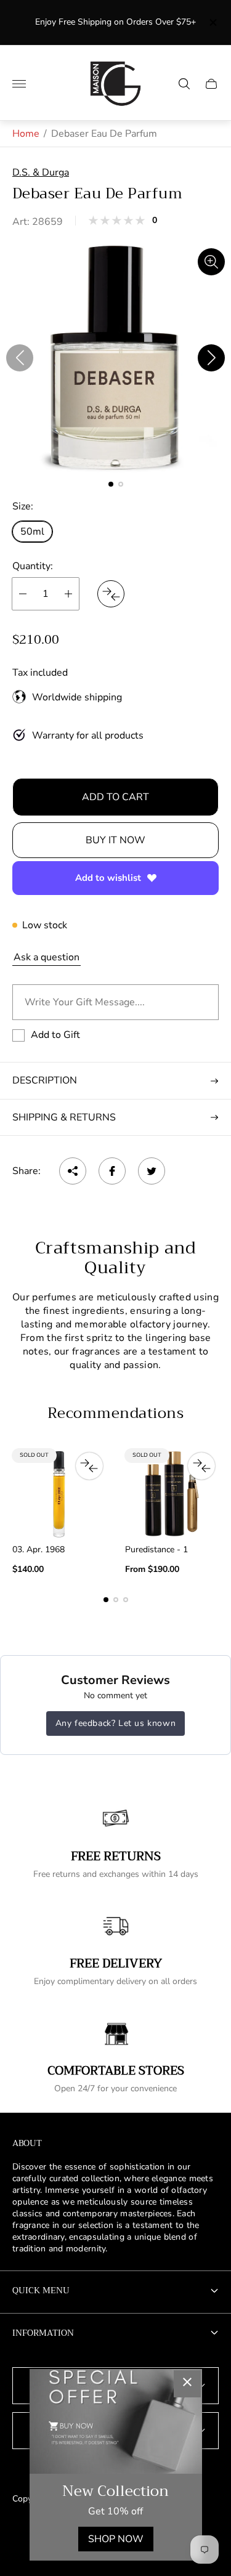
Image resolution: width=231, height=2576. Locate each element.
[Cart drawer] (211, 84)
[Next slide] (211, 358)
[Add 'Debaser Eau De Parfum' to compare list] (111, 594)
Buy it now (115, 840)
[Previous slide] (20, 358)
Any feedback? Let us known (116, 1723)
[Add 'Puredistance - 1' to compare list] (201, 1466)
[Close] (187, 2384)
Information (43, 2333)
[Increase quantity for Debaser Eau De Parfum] (68, 594)
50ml (32, 532)
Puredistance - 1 (156, 1550)
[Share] (73, 1171)
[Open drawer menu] (19, 84)
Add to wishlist (108, 878)
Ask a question (47, 957)
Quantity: (33, 566)
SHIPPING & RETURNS (64, 1117)
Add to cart (115, 797)
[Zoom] (211, 262)
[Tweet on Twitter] (152, 1171)
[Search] (184, 84)
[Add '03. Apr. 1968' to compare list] (89, 1466)
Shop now (116, 2539)
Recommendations (115, 1413)
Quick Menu (41, 2290)
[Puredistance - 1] (172, 1494)
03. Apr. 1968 (38, 1550)
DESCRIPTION (45, 1080)
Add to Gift (55, 1035)
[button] (111, 484)
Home (26, 134)
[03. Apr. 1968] (59, 1494)
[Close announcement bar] (212, 22)
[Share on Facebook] (112, 1171)
